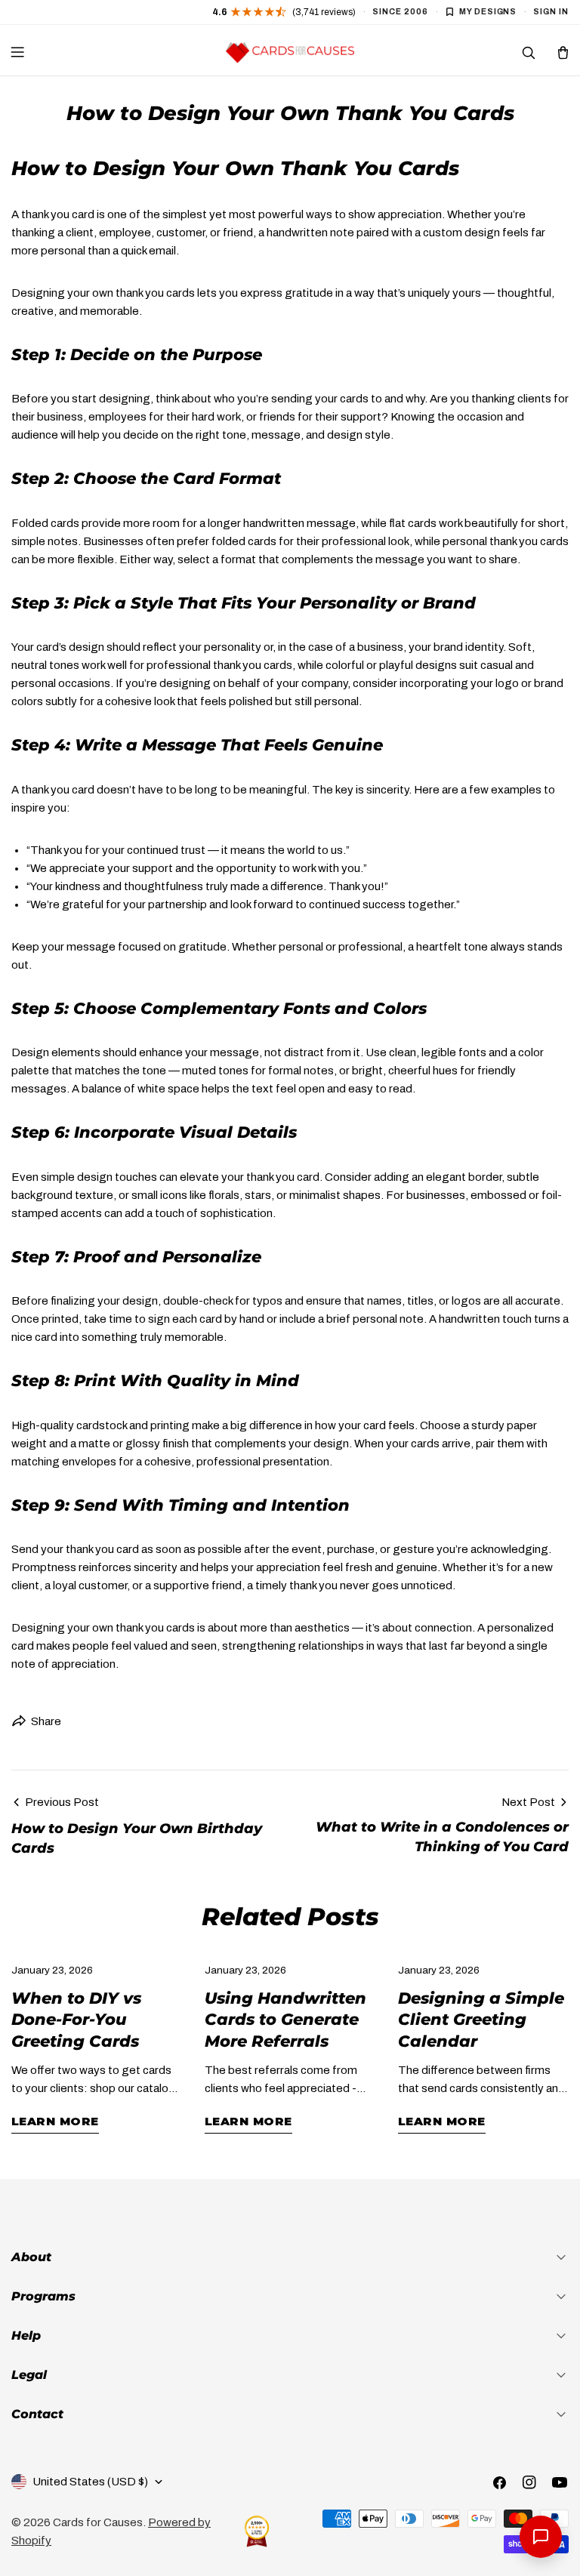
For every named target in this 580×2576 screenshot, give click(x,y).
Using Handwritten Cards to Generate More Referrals (285, 2020)
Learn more (55, 2121)
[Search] (528, 52)
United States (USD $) (90, 2482)
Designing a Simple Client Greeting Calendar (481, 2020)
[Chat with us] (541, 2537)
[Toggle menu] (17, 52)
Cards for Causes (98, 2522)
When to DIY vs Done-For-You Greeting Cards (76, 2020)
